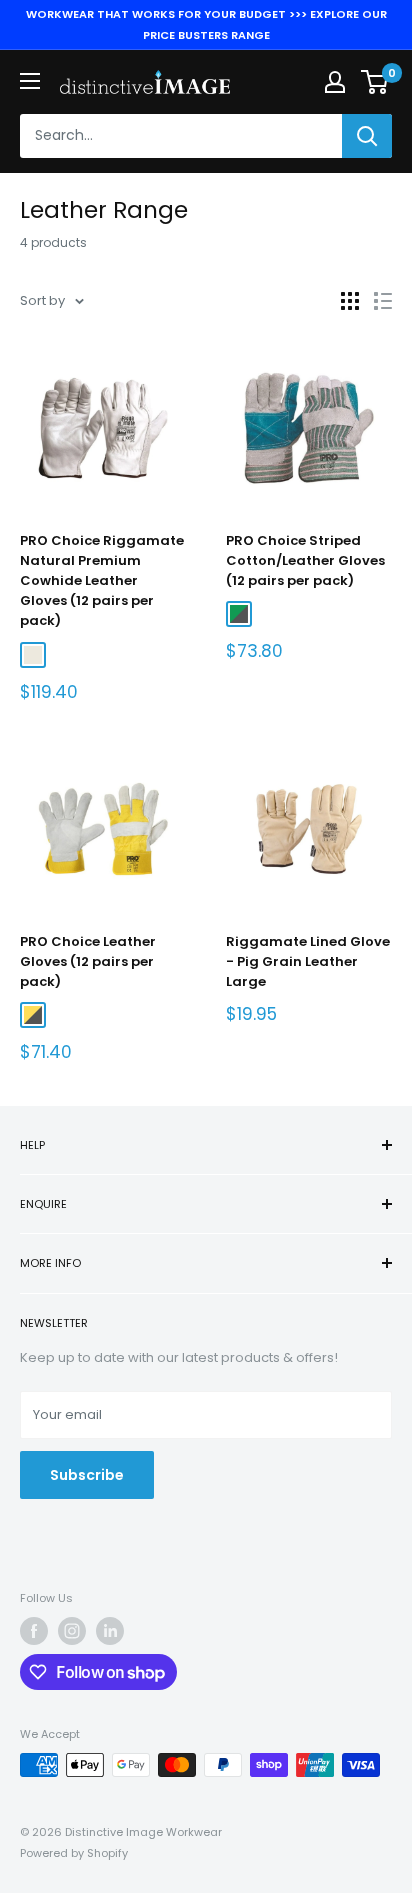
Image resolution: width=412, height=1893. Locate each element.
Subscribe (87, 1475)
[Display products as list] (383, 301)
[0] (375, 82)
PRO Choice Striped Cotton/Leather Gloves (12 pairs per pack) (305, 560)
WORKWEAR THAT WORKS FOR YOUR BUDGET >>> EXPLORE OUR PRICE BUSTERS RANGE (206, 24)
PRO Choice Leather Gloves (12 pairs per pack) (88, 961)
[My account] (335, 82)
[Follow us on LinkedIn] (110, 1631)
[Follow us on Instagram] (72, 1631)
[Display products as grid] (350, 301)
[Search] (367, 136)
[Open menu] (30, 81)
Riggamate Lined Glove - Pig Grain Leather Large (308, 961)
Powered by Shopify (74, 1853)
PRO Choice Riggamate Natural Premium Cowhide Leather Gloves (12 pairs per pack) (102, 581)
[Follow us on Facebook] (34, 1631)
